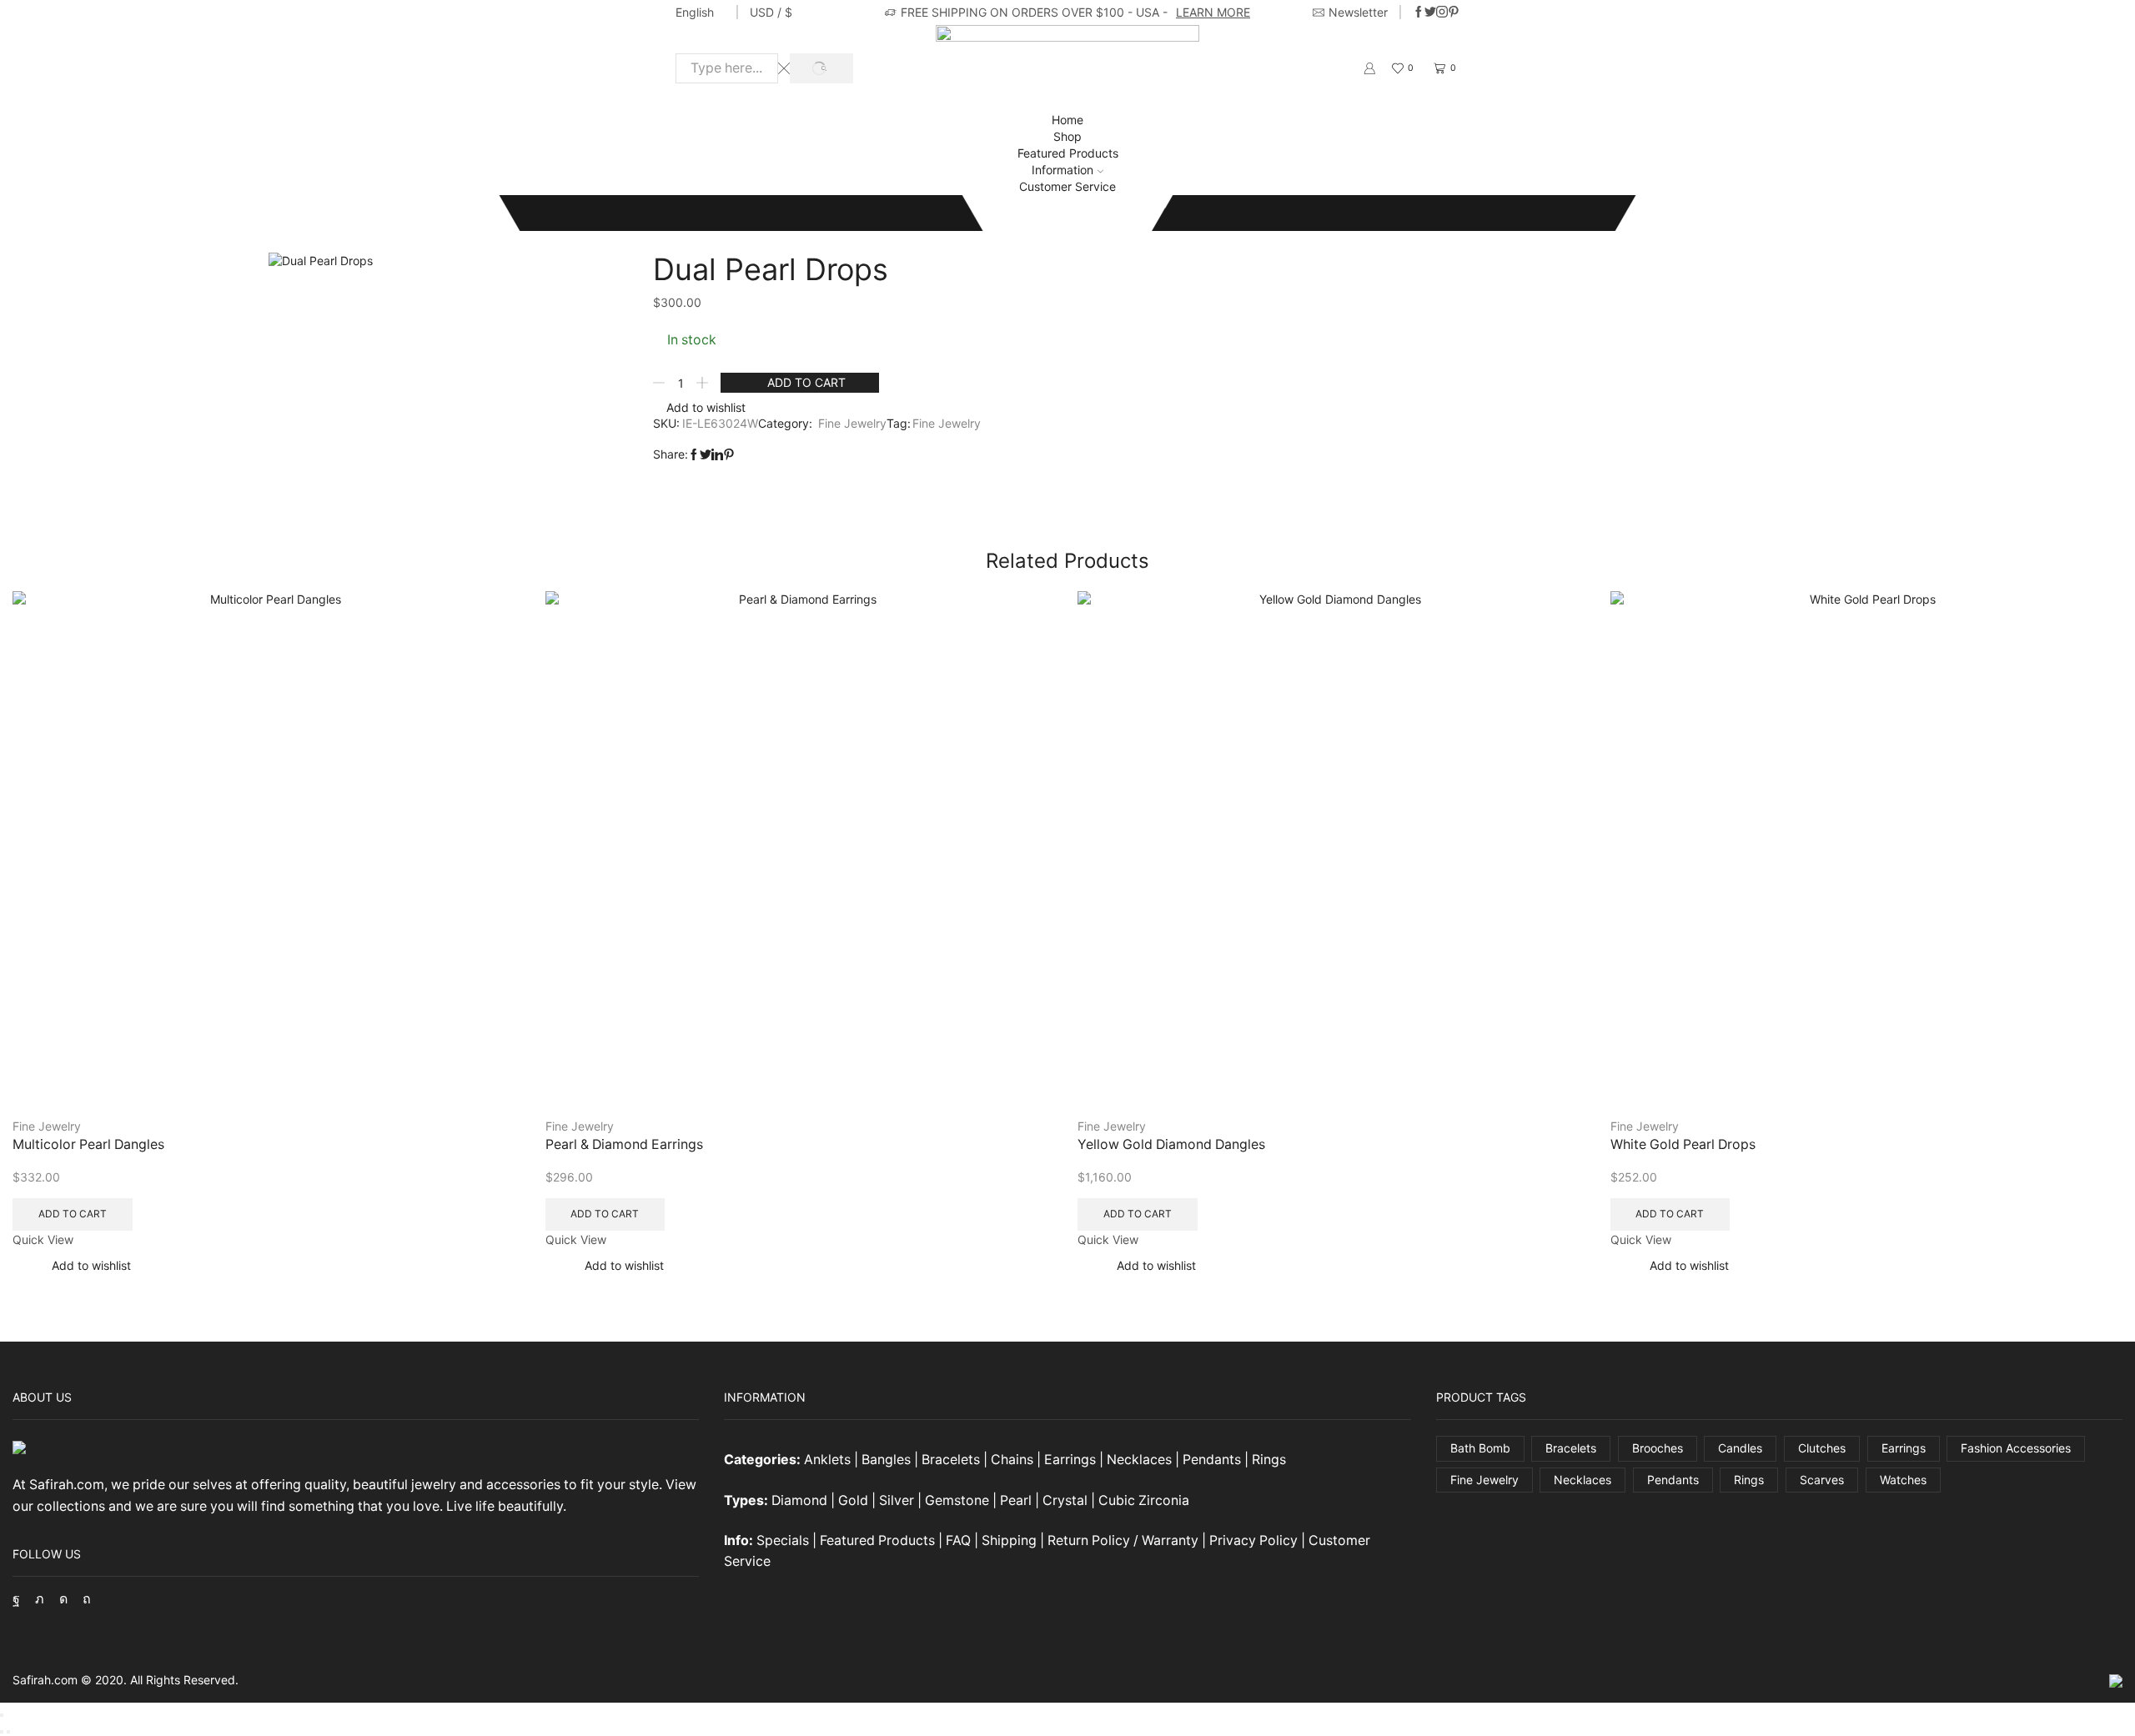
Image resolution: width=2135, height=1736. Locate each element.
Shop (1067, 136)
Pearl (1016, 1500)
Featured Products (1068, 153)
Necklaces (1139, 1460)
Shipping (1009, 1540)
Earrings (1070, 1460)
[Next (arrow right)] (8, 1732)
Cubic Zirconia (1144, 1500)
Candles (1740, 1448)
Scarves (1822, 1480)
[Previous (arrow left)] (2, 1732)
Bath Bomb (1480, 1448)
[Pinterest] (1454, 13)
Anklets (827, 1460)
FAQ (958, 1540)
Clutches (1822, 1448)
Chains (1012, 1460)
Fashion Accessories (2016, 1448)
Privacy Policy (1253, 1540)
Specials (783, 1540)
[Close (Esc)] (2, 1715)
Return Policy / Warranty (1123, 1540)
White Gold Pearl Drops (1683, 1144)
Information (1062, 170)
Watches (1903, 1480)
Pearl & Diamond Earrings (624, 1144)
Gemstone (957, 1500)
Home (1067, 120)
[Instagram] (1442, 13)
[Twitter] (1430, 13)
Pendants (1212, 1460)
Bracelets (951, 1460)
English (695, 12)
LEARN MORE (1213, 12)
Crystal (1065, 1500)
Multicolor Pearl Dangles (88, 1144)
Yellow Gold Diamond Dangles (1171, 1144)
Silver (897, 1500)
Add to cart (806, 382)
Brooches (1658, 1448)
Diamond (799, 1500)
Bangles (886, 1460)
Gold (853, 1500)
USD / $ (771, 12)
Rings (1269, 1460)
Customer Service (1067, 186)
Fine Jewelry (120, 212)
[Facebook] (1419, 13)
